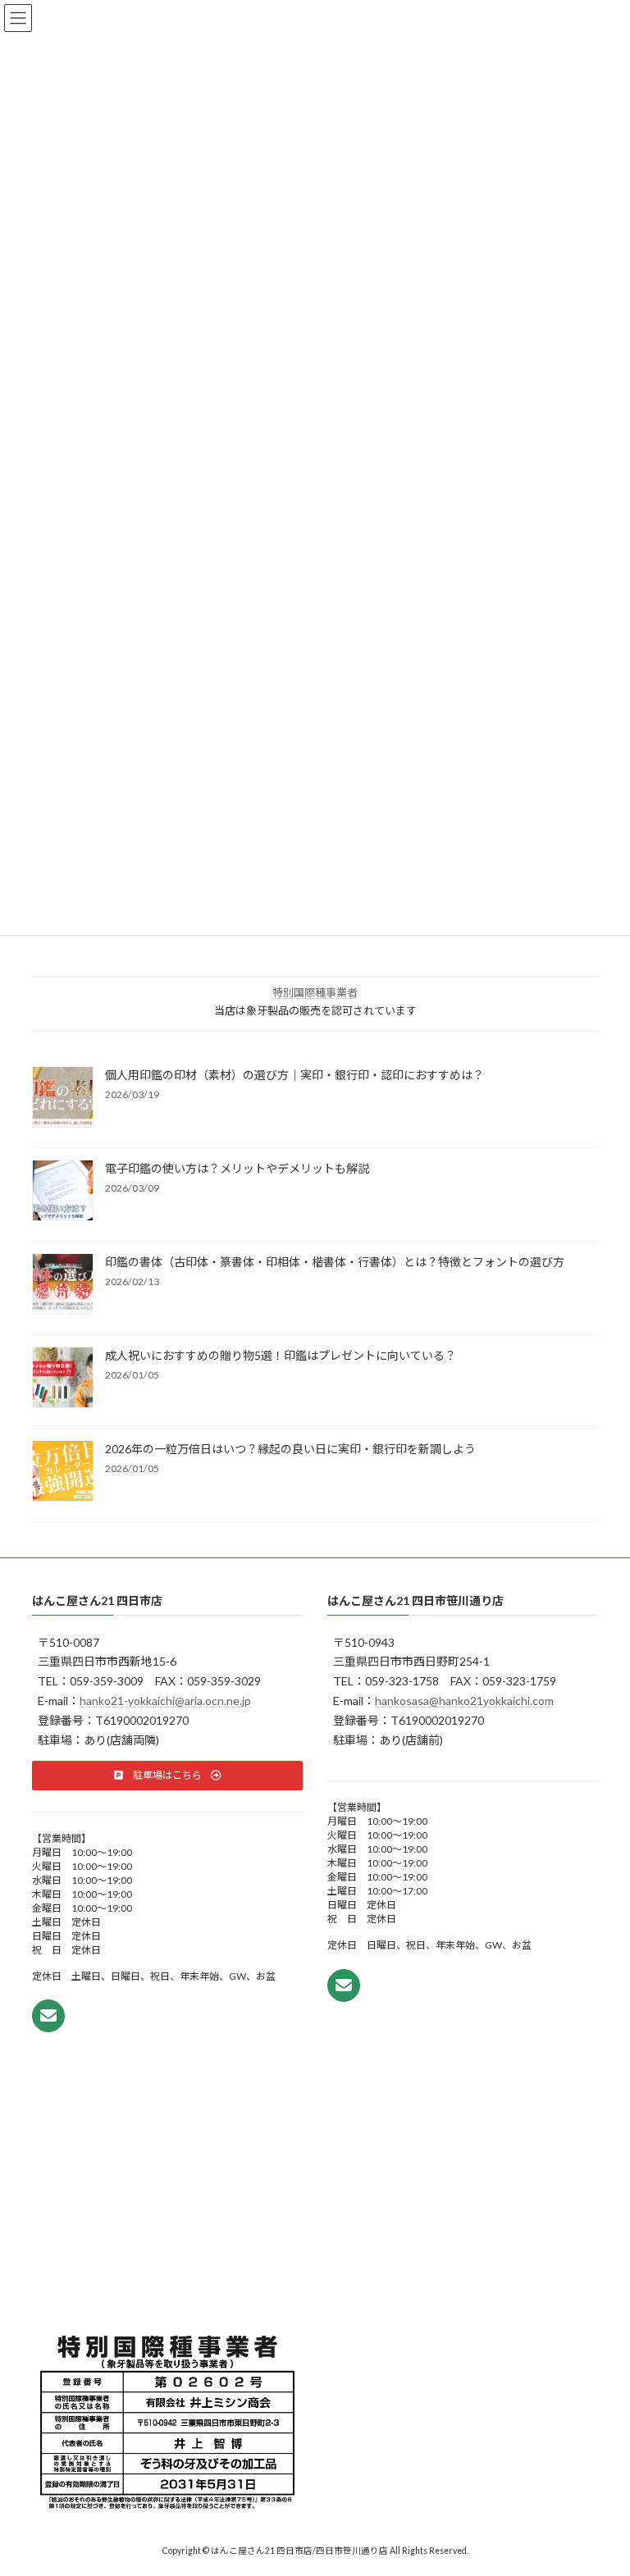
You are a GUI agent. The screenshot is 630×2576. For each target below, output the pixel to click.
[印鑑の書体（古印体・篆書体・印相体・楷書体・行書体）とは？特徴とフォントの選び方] (63, 1286)
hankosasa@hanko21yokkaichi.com (464, 1701)
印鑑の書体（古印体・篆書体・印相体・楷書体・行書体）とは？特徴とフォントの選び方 (335, 1263)
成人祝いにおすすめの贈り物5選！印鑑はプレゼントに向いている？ (281, 1356)
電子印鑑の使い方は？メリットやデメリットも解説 (237, 1169)
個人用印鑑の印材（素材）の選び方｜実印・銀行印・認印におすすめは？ (294, 1076)
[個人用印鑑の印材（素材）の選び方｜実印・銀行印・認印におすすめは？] (63, 1099)
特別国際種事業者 (315, 993)
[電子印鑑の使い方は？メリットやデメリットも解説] (63, 1192)
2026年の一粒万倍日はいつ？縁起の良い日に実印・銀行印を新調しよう (290, 1450)
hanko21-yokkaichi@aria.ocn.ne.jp (165, 1701)
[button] (167, 1775)
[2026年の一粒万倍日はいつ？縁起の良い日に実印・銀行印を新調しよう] (63, 1473)
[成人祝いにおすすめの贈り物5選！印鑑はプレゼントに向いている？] (63, 1379)
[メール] (48, 2016)
